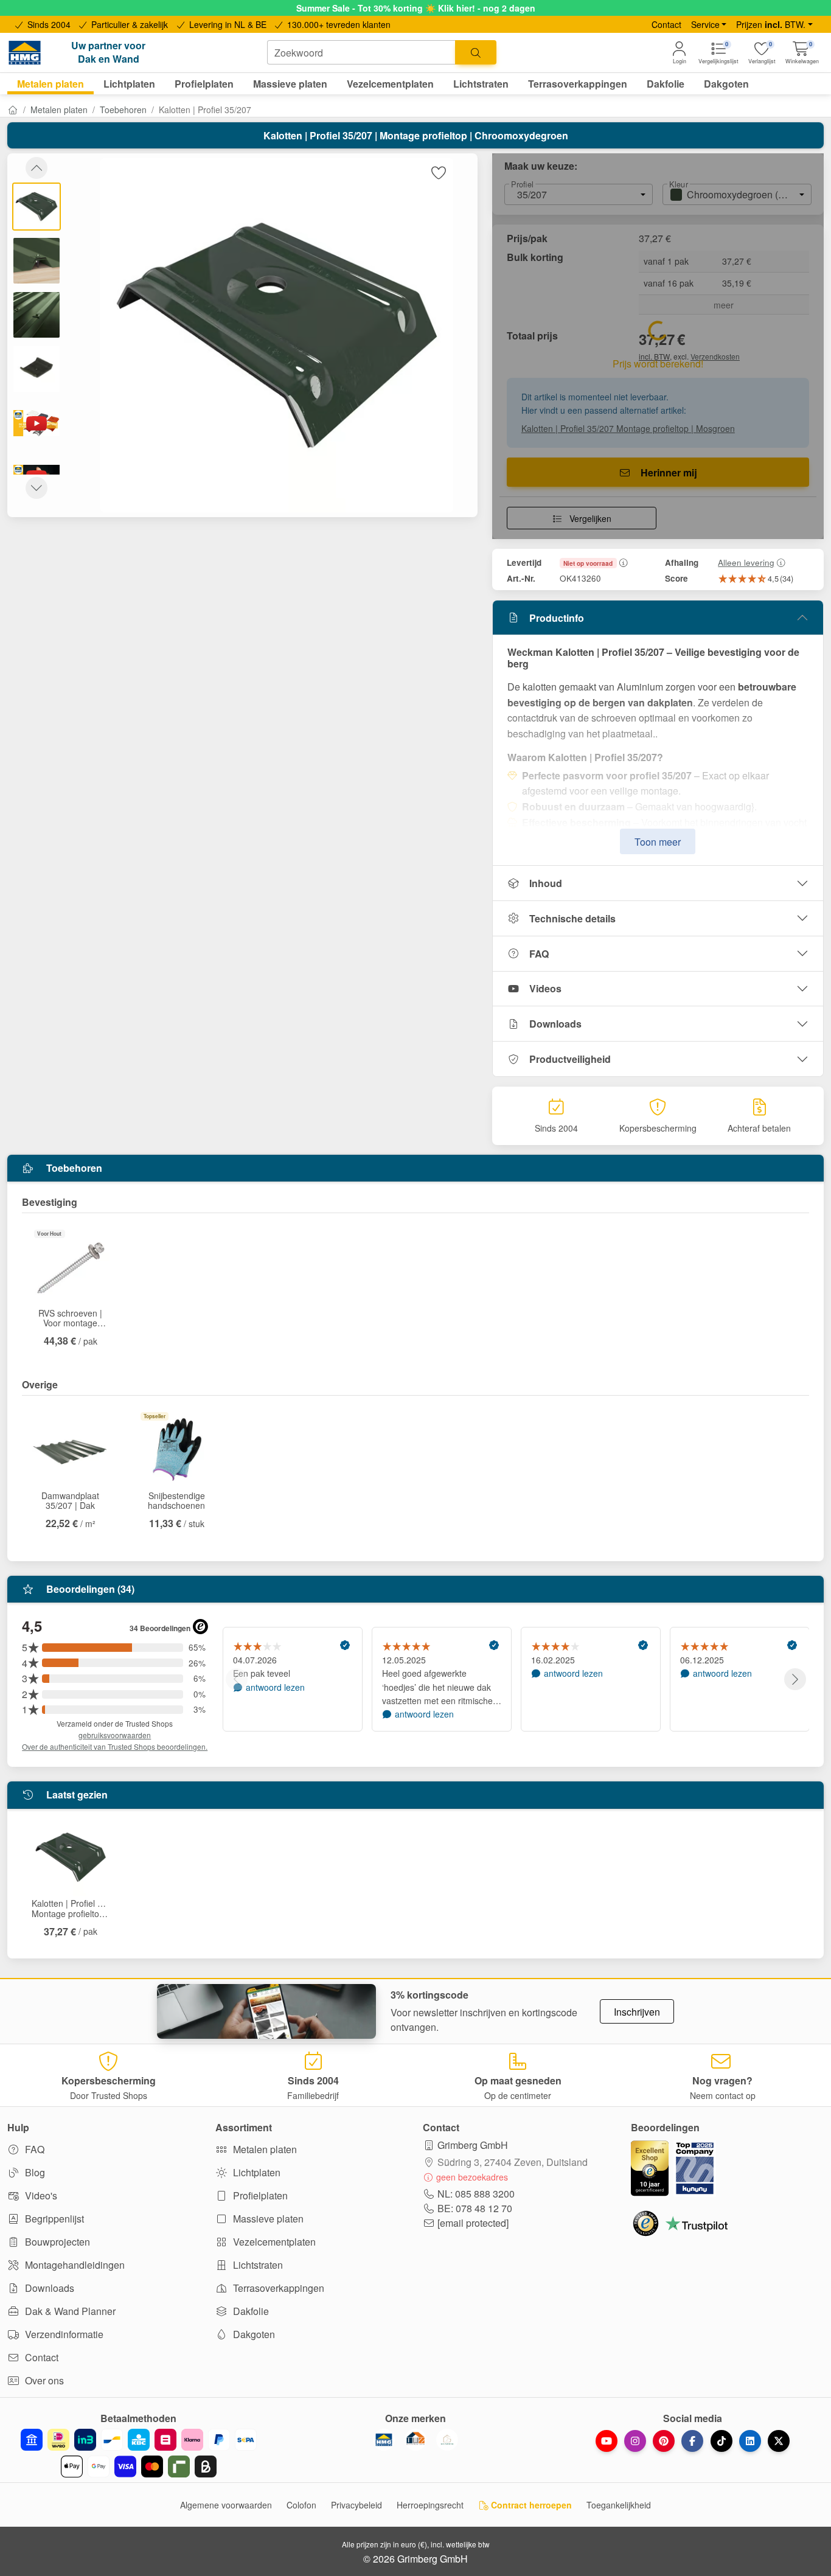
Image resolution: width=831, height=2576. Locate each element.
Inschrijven (637, 2012)
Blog (34, 2172)
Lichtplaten (256, 2172)
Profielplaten (259, 2195)
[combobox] (361, 52)
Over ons (43, 2380)
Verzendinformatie (63, 2334)
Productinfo (557, 618)
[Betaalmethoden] (138, 2453)
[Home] (13, 110)
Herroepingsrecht (430, 2505)
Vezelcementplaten (273, 2242)
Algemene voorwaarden (226, 2505)
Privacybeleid (356, 2505)
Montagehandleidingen (74, 2265)
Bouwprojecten (56, 2242)
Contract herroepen (530, 2505)
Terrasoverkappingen (277, 2288)
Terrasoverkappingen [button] (578, 84)
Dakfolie (250, 2311)
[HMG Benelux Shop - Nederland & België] (384, 2440)
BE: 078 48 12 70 (475, 2208)
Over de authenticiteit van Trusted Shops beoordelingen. (115, 1746)
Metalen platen (59, 110)
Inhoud (546, 883)
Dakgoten (253, 2334)
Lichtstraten (257, 2265)
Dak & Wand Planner (69, 2311)
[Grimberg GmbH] (447, 2440)
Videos (545, 988)
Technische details (572, 918)
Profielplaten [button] (204, 84)
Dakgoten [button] (726, 84)
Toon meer (658, 842)
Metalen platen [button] (50, 84)
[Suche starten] (476, 52)
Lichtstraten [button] (481, 84)
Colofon (301, 2505)
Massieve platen (267, 2219)
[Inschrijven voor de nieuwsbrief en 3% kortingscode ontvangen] (266, 2011)
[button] (802, 53)
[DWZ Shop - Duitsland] (415, 2440)
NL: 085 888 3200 (476, 2194)
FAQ (539, 954)
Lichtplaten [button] (129, 84)
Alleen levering (746, 562)
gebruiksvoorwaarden (115, 1735)
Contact (666, 24)
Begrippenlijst (53, 2219)
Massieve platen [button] (290, 84)
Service (705, 24)
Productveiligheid (570, 1059)
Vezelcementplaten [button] (390, 84)
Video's (40, 2195)
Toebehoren (123, 110)
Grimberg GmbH (473, 2145)
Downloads (555, 1024)
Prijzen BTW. (771, 24)
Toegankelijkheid (619, 2505)
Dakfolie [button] (666, 84)
